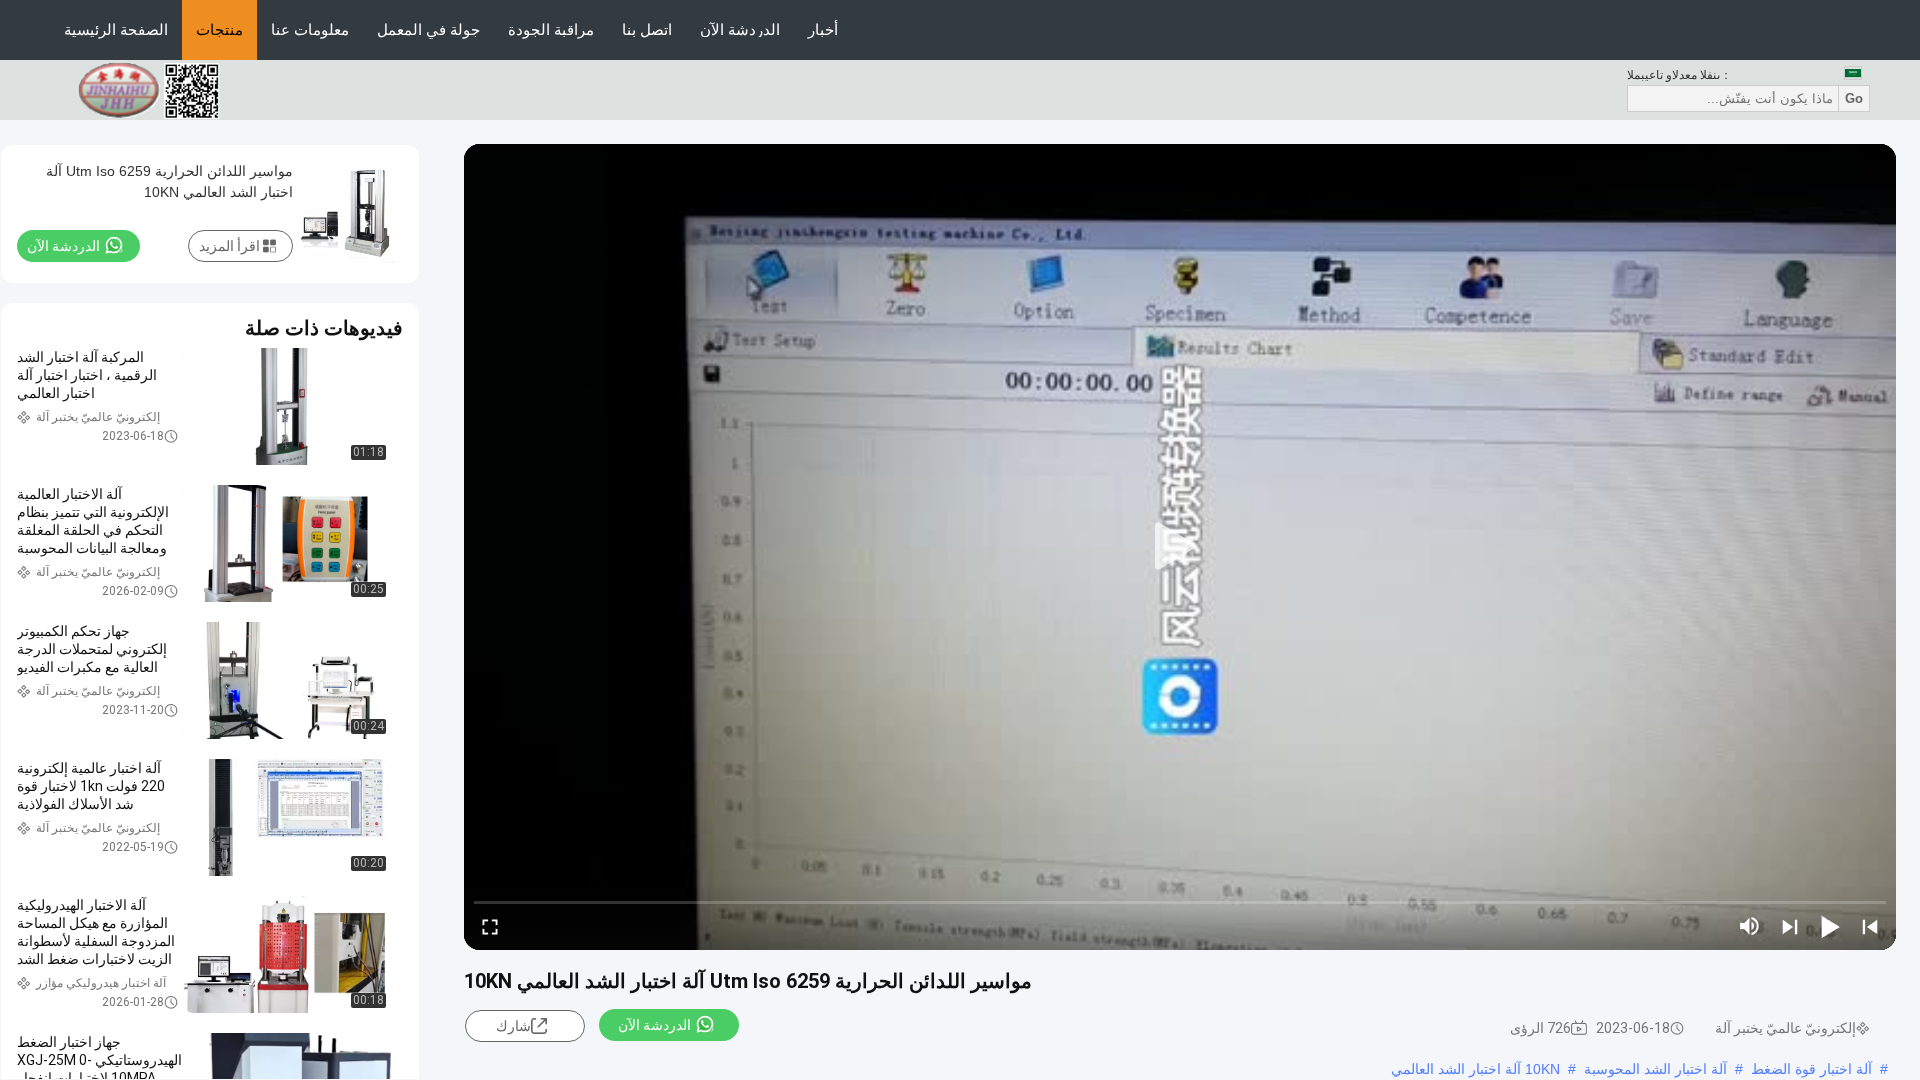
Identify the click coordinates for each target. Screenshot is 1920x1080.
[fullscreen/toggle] (490, 926)
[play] (1180, 547)
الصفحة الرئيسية (116, 29)
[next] (1790, 926)
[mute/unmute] (1750, 926)
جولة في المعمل (428, 29)
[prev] (1870, 926)
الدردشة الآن (740, 29)
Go (1854, 98)
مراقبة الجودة (551, 29)
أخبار (823, 29)
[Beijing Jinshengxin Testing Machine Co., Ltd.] (160, 89)
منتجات (219, 29)
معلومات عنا (310, 29)
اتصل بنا (647, 29)
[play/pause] (1830, 926)
